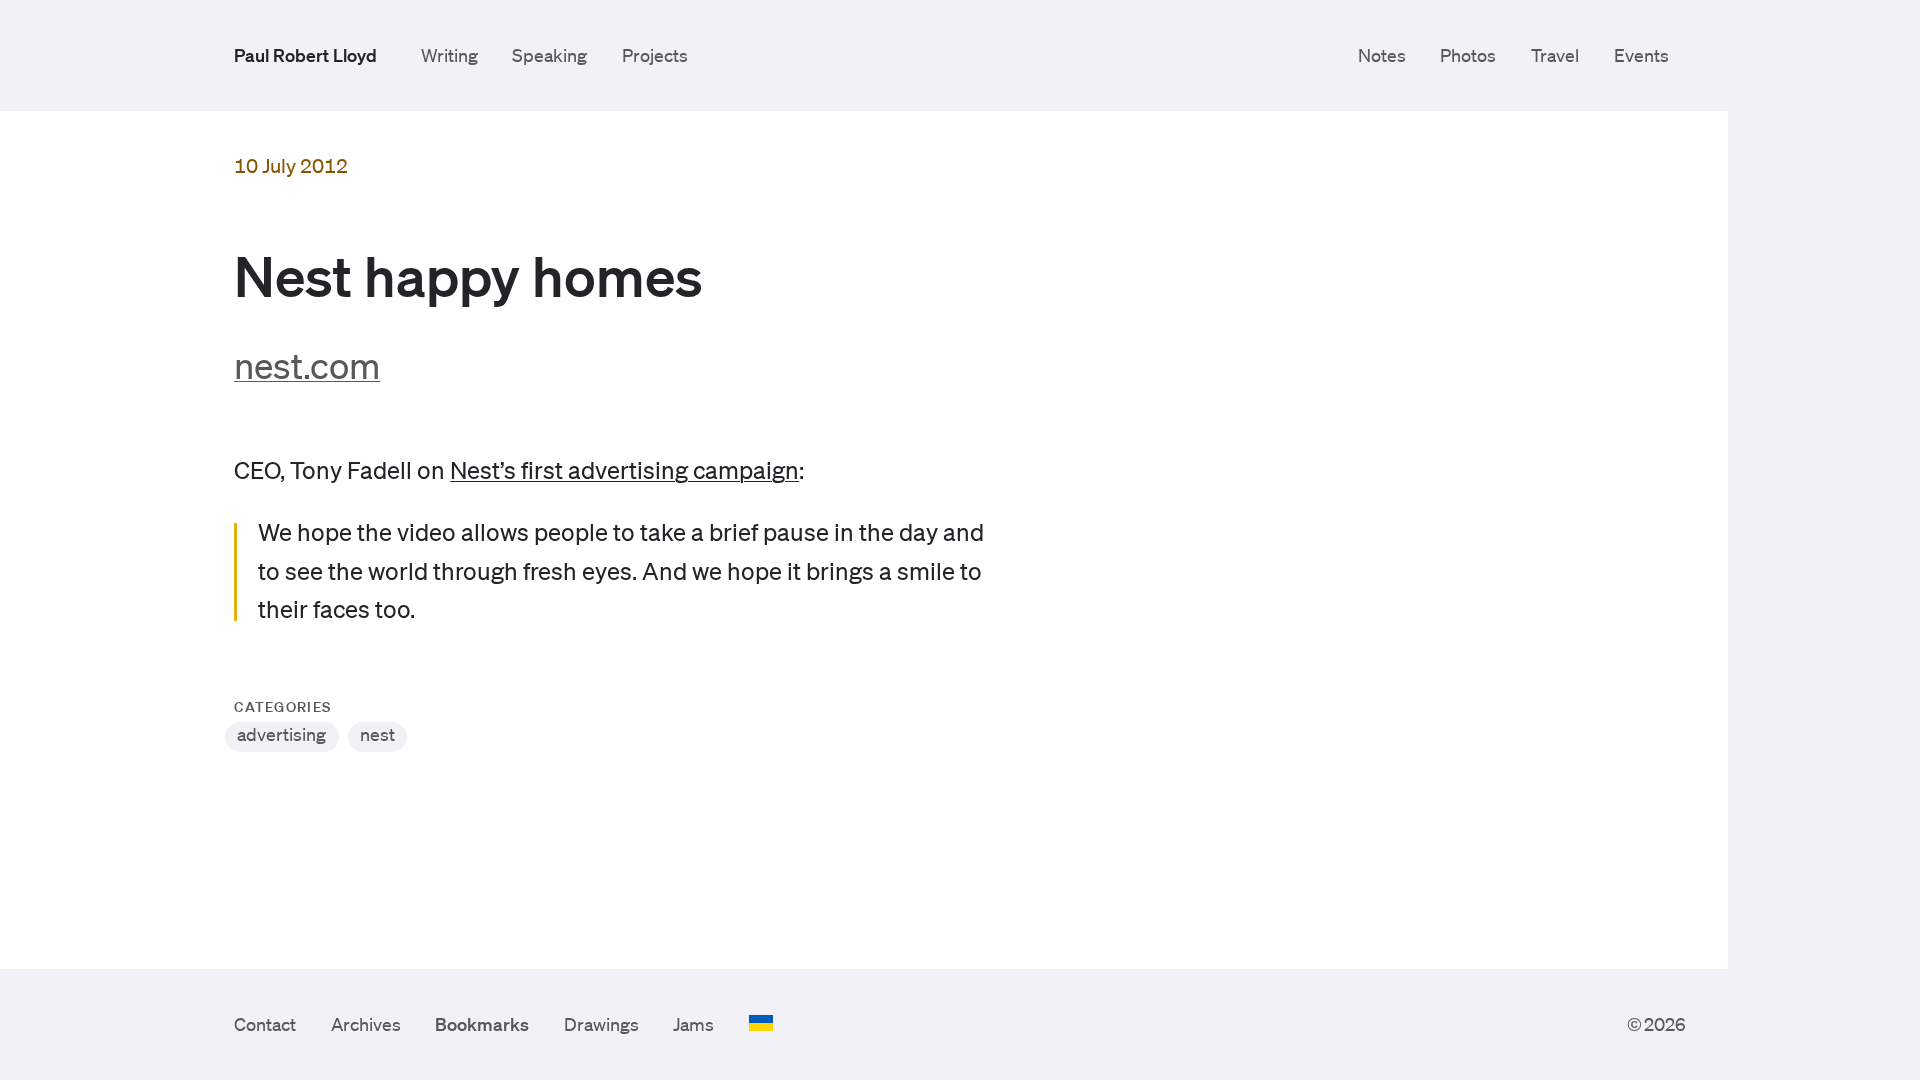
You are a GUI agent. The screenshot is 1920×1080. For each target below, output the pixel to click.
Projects (655, 55)
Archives (366, 1024)
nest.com (307, 365)
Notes (1382, 55)
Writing (449, 55)
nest (377, 734)
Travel (1555, 55)
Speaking (549, 55)
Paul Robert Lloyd (305, 55)
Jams (693, 1024)
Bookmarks (482, 1024)
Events (1641, 55)
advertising (281, 734)
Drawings (601, 1024)
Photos (1468, 55)
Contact (265, 1024)
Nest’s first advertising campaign (624, 470)
